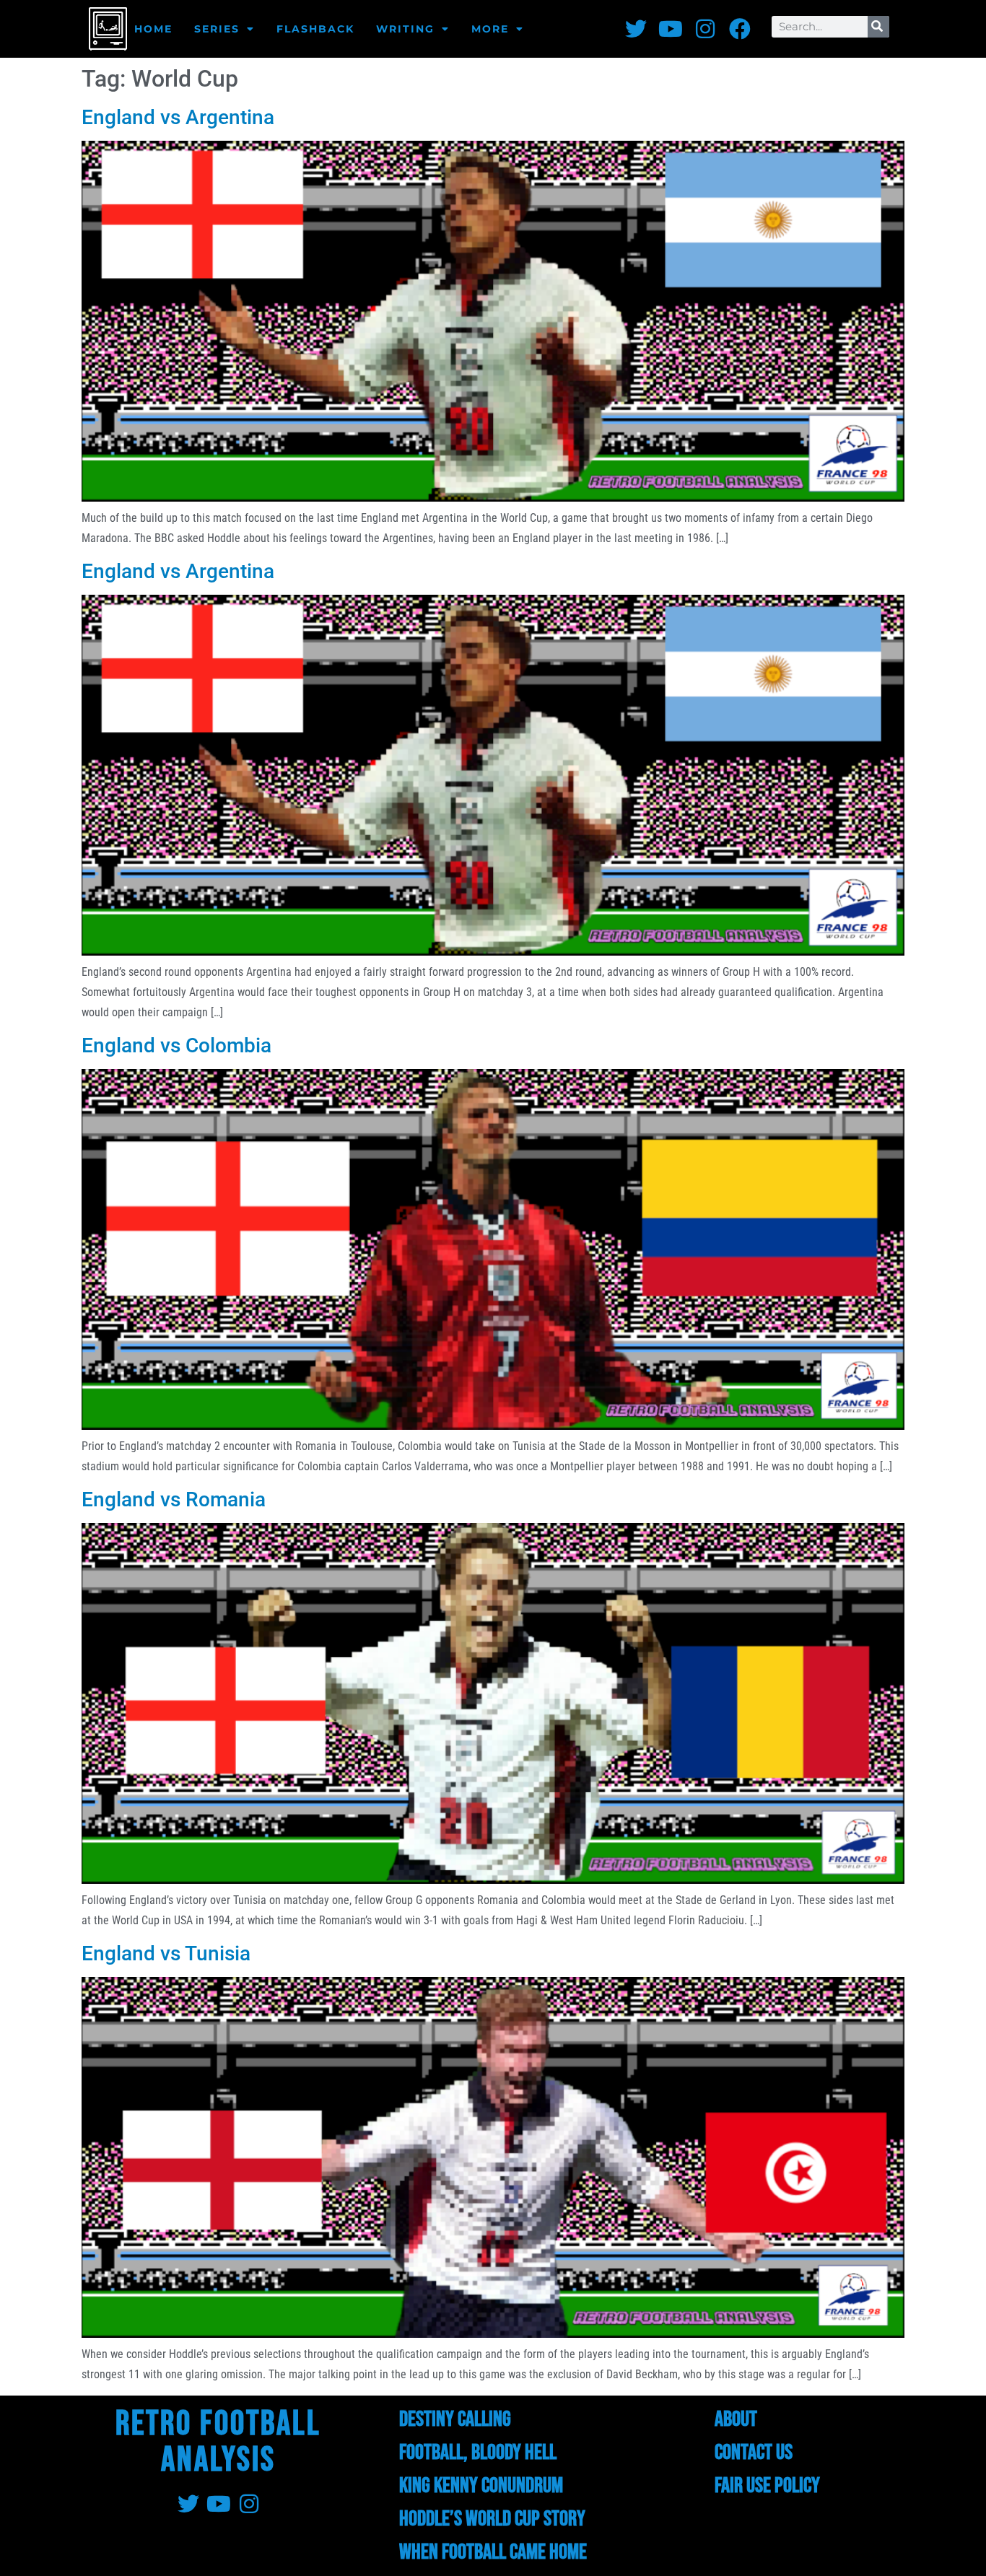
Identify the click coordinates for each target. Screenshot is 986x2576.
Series (217, 29)
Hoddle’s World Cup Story (492, 2519)
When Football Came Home (493, 2552)
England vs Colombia (176, 1045)
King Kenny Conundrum (481, 2486)
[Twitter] (636, 29)
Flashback (315, 29)
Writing (405, 29)
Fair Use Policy (767, 2486)
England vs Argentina (178, 117)
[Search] (878, 27)
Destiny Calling (455, 2419)
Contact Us (754, 2453)
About (736, 2419)
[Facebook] (740, 29)
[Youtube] (671, 29)
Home (153, 29)
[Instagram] (705, 29)
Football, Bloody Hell (478, 2453)
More (490, 29)
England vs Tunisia (166, 1953)
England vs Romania (174, 1499)
